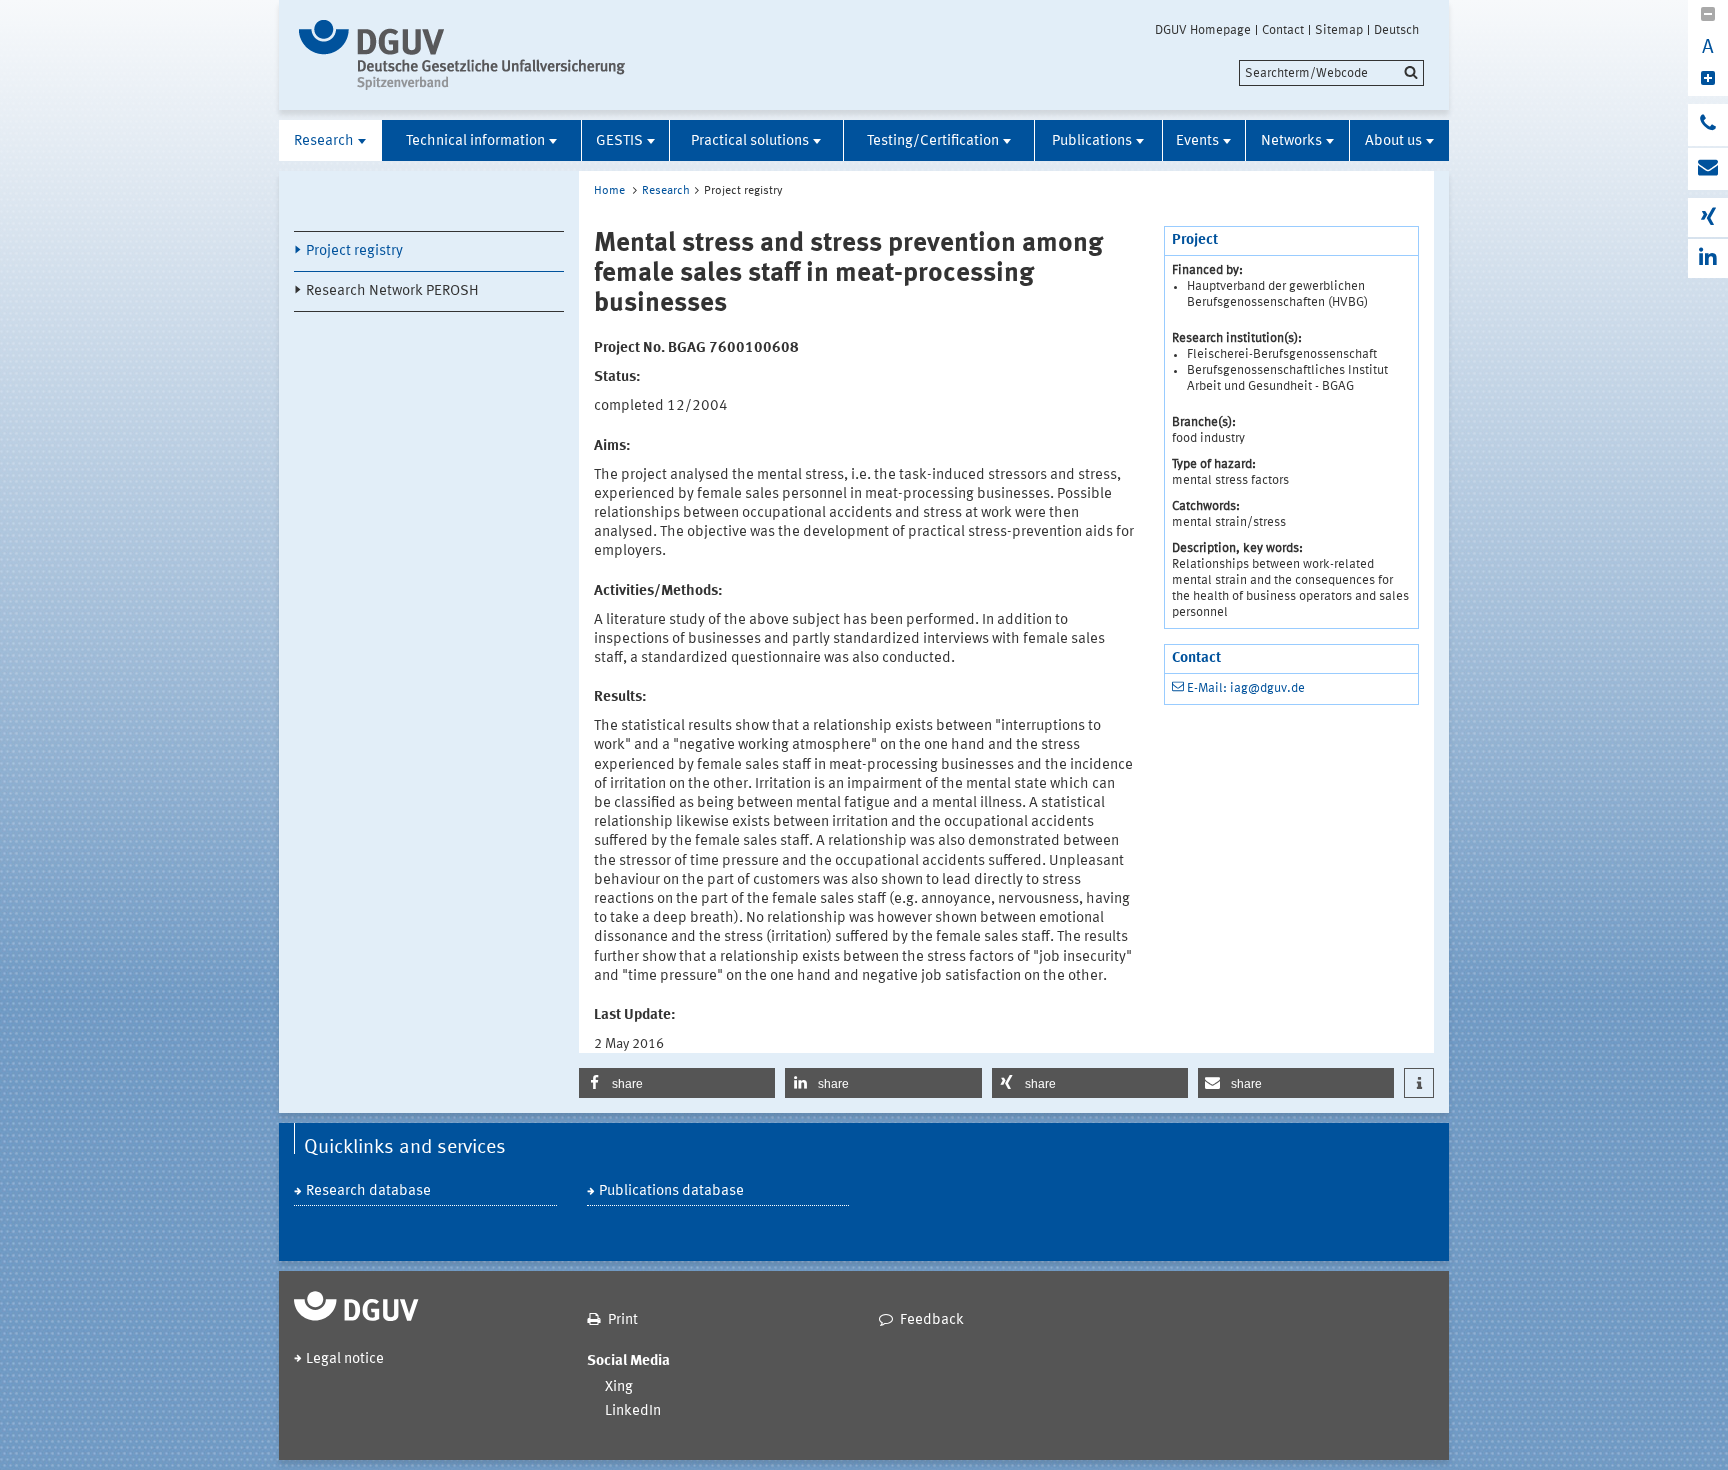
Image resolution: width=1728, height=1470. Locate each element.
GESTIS (619, 141)
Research (324, 141)
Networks (1291, 141)
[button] (677, 1083)
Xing (619, 1387)
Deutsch (1396, 30)
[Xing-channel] (1708, 217)
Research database (368, 1191)
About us (1393, 141)
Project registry (354, 251)
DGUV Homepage (1203, 30)
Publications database (671, 1191)
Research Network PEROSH (392, 291)
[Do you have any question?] (1708, 125)
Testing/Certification (933, 141)
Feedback (932, 1320)
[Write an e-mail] (1708, 169)
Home (609, 191)
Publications (1092, 141)
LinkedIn (633, 1411)
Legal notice (345, 1359)
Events (1197, 141)
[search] (1331, 73)
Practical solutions (750, 141)
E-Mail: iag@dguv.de (1246, 688)
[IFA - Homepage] (466, 55)
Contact (1283, 30)
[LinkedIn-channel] (1708, 258)
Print (623, 1320)
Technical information (475, 141)
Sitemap (1339, 30)
